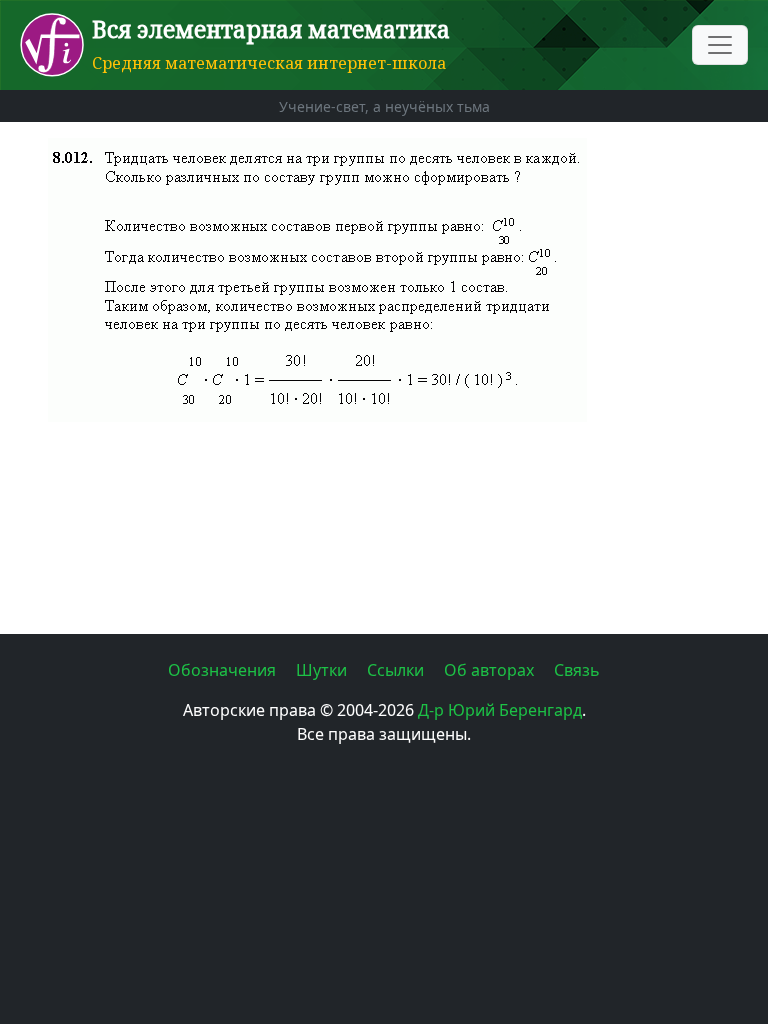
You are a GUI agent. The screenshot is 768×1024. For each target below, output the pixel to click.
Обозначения (224, 670)
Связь (577, 670)
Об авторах (491, 670)
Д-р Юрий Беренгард (500, 710)
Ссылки (397, 670)
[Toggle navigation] (720, 45)
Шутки (323, 670)
